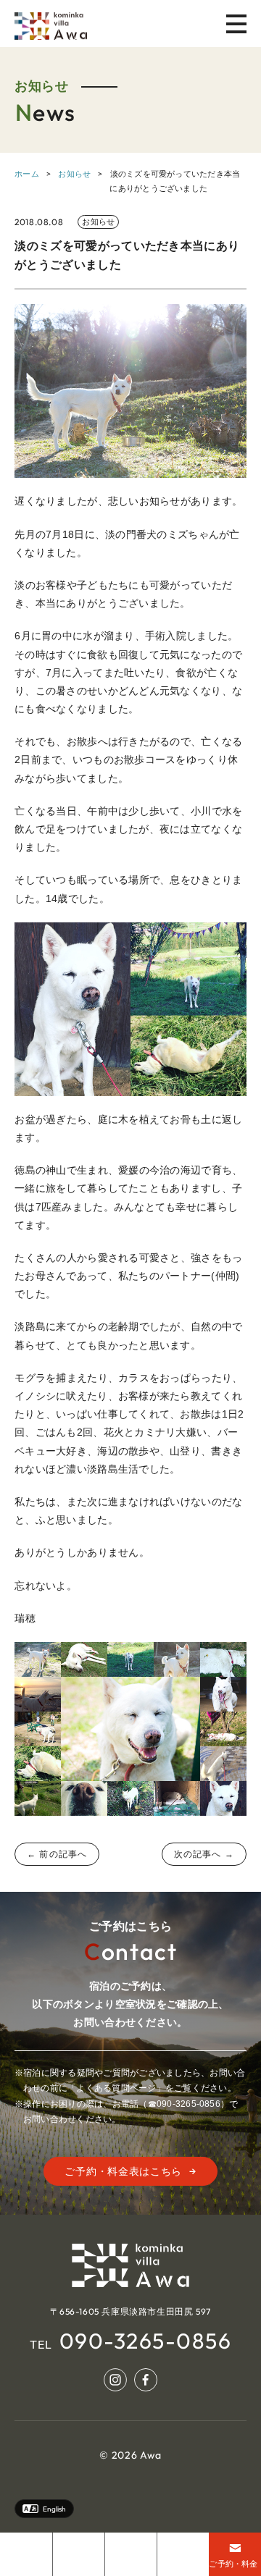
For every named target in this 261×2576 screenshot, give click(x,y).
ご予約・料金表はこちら (123, 2171)
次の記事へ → (204, 1854)
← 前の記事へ (57, 1854)
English (54, 2509)
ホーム (27, 174)
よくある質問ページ (116, 2088)
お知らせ (74, 174)
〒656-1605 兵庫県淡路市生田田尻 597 (130, 2311)
